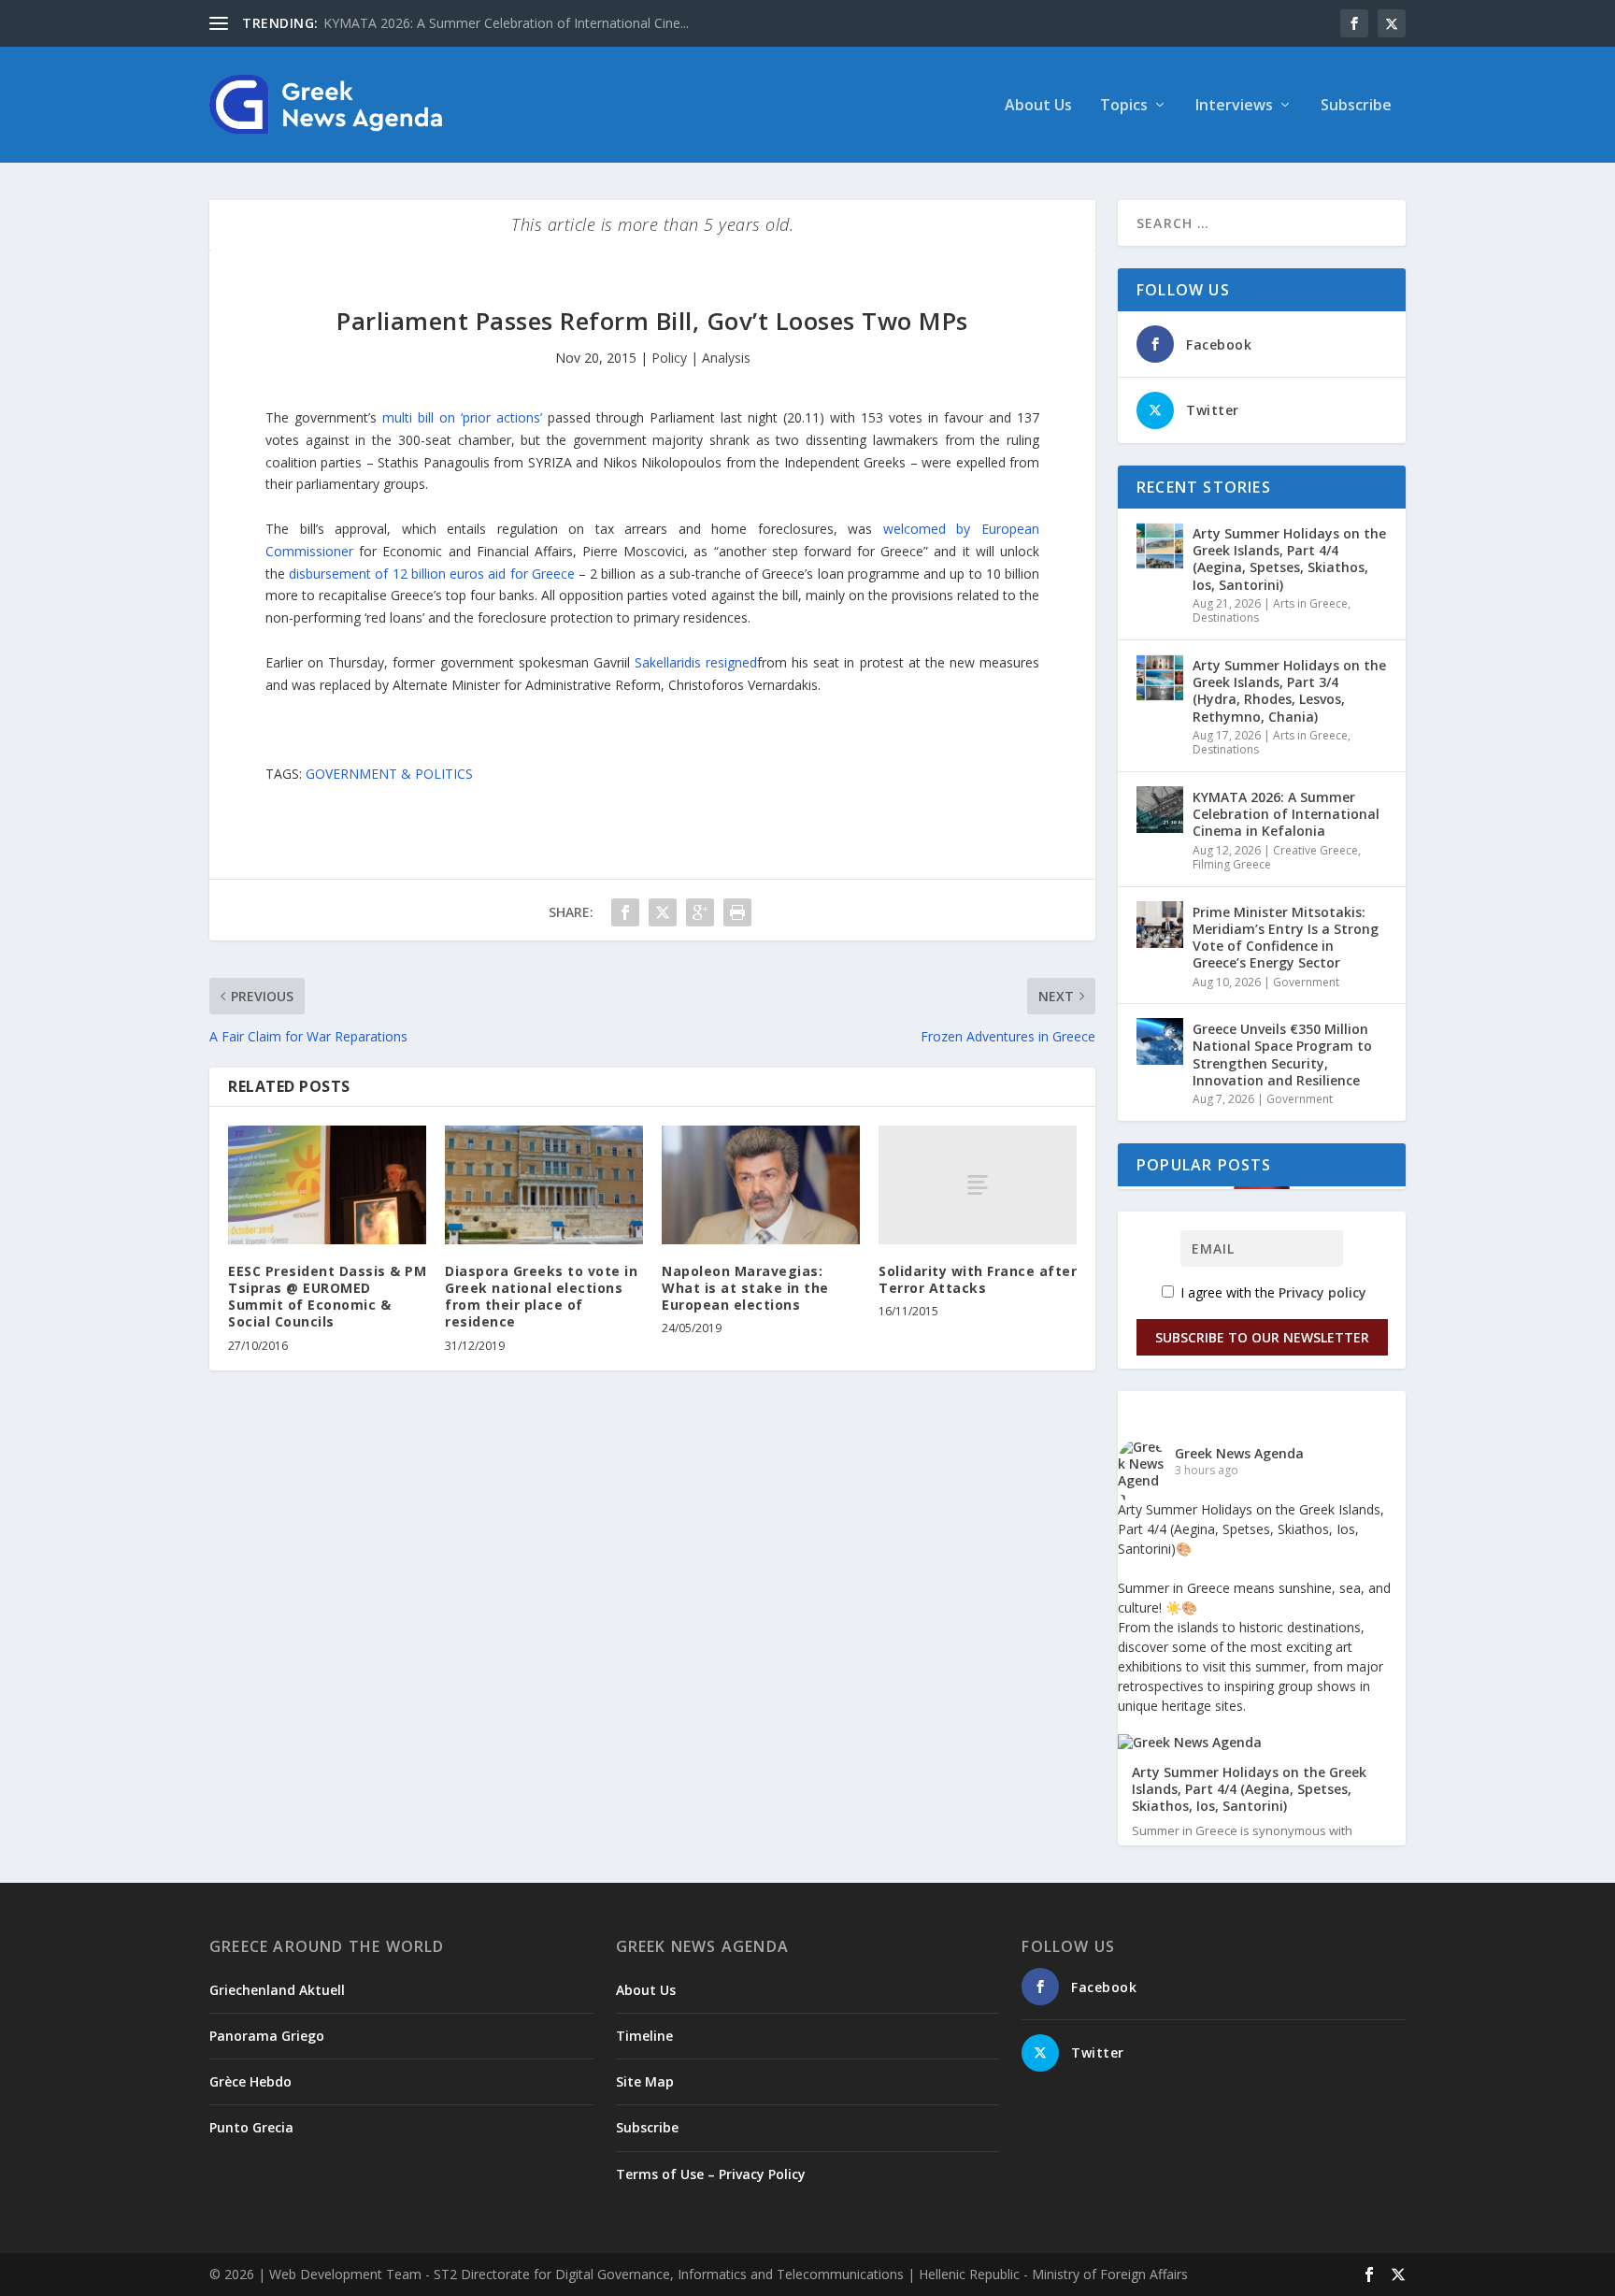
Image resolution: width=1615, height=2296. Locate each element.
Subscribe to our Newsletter (1262, 1337)
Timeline (644, 2036)
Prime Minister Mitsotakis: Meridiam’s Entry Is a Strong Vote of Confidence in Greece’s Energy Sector (1286, 938)
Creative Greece (1315, 850)
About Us (1038, 106)
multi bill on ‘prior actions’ (462, 417)
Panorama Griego (267, 2036)
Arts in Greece (1310, 603)
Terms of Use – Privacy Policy (711, 2174)
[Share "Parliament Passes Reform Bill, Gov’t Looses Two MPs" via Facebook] (625, 912)
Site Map (645, 2081)
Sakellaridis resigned (696, 662)
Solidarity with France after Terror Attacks (978, 1279)
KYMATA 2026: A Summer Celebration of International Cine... (506, 23)
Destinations (1226, 617)
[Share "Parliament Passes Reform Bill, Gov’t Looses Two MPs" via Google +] (700, 912)
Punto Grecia (251, 2127)
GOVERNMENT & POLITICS (389, 774)
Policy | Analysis (701, 358)
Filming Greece (1232, 864)
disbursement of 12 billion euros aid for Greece (432, 574)
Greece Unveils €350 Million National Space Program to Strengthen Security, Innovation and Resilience (1282, 1055)
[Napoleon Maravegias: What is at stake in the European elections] (761, 1185)
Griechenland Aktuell (277, 1990)
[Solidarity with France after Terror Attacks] (978, 1185)
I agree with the (1272, 1292)
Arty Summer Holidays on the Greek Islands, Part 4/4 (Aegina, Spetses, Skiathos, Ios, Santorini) (1289, 559)
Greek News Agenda (1239, 1453)
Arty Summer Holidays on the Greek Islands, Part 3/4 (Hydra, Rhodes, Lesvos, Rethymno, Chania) (1289, 691)
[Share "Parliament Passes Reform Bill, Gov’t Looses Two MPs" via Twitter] (663, 912)
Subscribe (1356, 106)
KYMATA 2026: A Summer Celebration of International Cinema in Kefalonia (1286, 814)
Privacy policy (1322, 1292)
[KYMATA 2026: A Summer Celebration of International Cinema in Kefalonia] (1160, 810)
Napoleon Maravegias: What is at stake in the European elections (745, 1288)
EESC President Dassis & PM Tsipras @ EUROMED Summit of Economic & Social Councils (327, 1297)
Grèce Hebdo (250, 2081)
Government (1306, 982)
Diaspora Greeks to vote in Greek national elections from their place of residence (541, 1297)
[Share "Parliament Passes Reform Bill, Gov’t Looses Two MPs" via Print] (737, 912)
